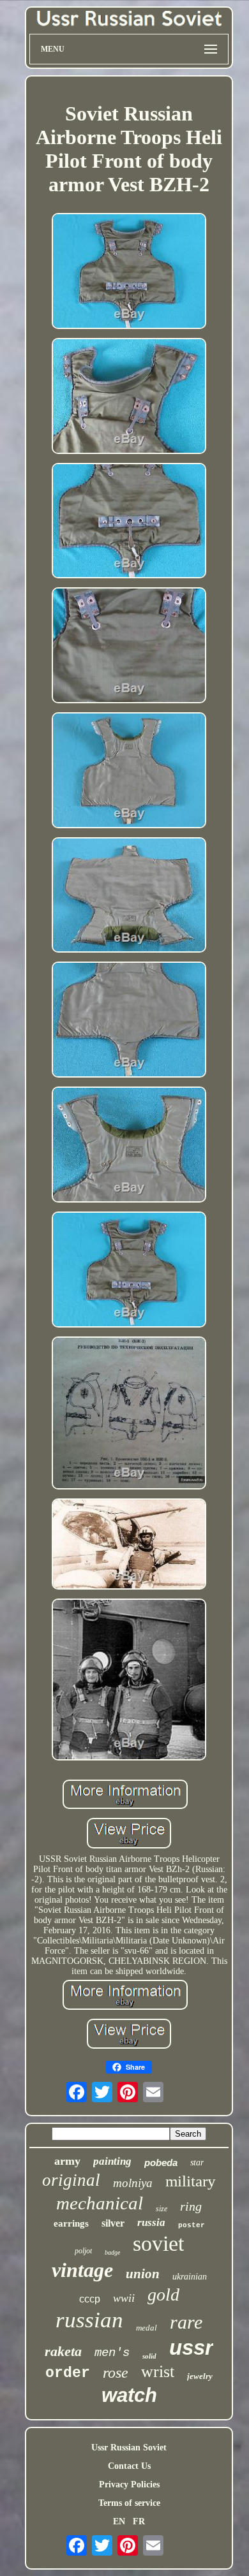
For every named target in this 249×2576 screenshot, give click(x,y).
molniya (133, 2183)
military (191, 2181)
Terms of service (129, 2503)
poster (192, 2225)
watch (129, 2395)
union (143, 2274)
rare (186, 2322)
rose (116, 2373)
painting (112, 2161)
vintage (82, 2270)
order (68, 2373)
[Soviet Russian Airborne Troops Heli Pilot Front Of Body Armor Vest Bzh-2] (129, 272)
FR (139, 2521)
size (162, 2209)
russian (89, 2320)
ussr (191, 2347)
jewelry (200, 2376)
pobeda (161, 2163)
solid (149, 2356)
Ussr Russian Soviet (129, 2448)
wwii (124, 2298)
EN (119, 2521)
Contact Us (129, 2466)
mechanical (100, 2203)
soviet (158, 2243)
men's (112, 2353)
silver (113, 2223)
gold (163, 2294)
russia (151, 2222)
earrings (71, 2223)
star (197, 2163)
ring (191, 2206)
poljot (83, 2251)
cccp (90, 2299)
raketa (63, 2351)
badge (112, 2252)
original (71, 2180)
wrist (158, 2372)
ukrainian (190, 2277)
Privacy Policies (129, 2485)
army (67, 2161)
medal (147, 2328)
